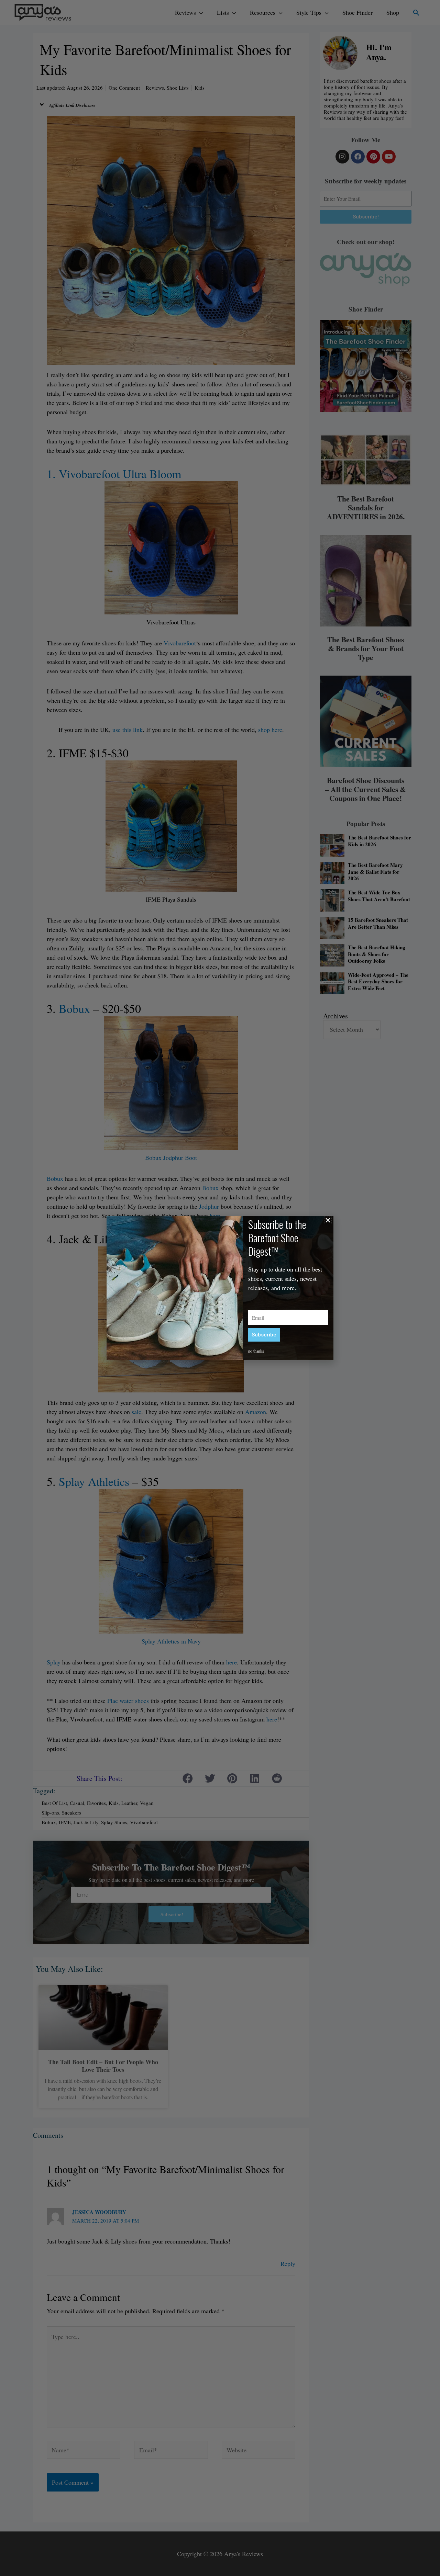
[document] (220, 1288)
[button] (328, 1220)
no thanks (256, 1351)
